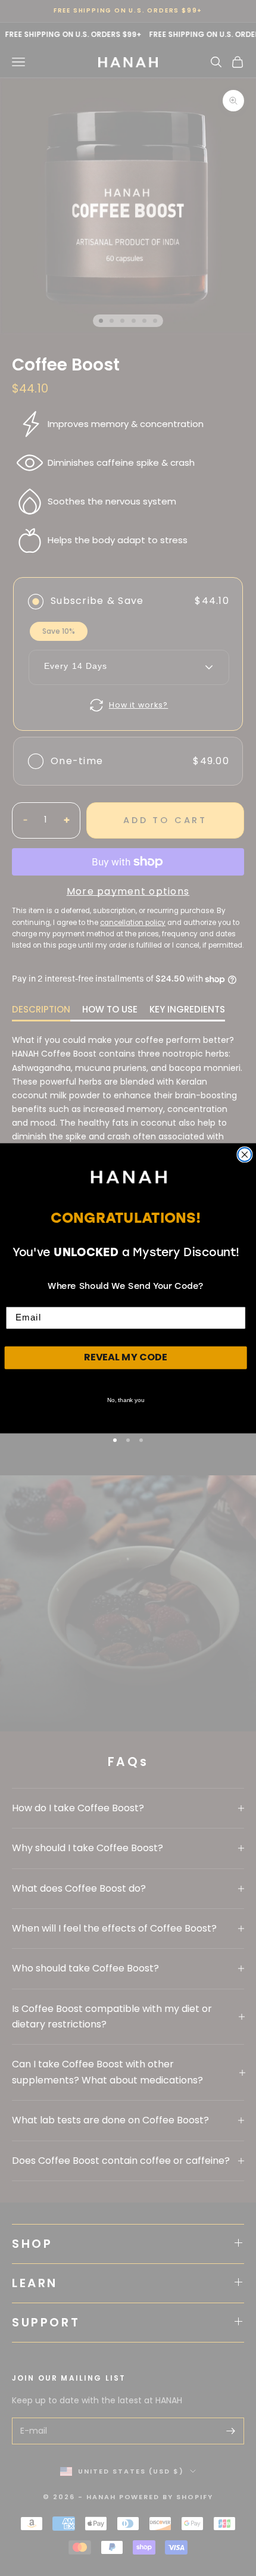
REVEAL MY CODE (126, 1357)
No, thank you (126, 1400)
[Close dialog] (244, 1154)
